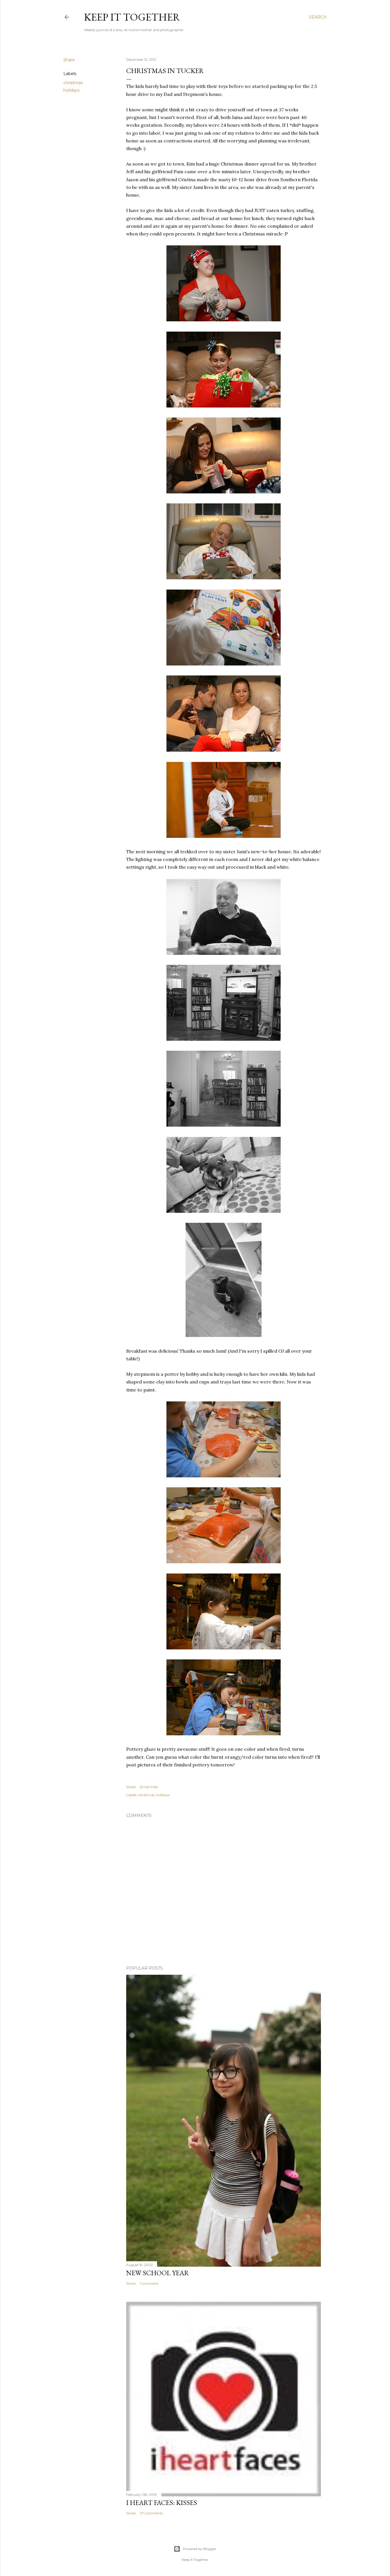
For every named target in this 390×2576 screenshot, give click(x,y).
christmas (73, 83)
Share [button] (69, 60)
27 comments (151, 2513)
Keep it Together (132, 17)
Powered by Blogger (200, 2549)
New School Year (158, 2273)
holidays (71, 90)
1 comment (149, 2283)
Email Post (149, 1787)
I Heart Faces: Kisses (162, 2503)
